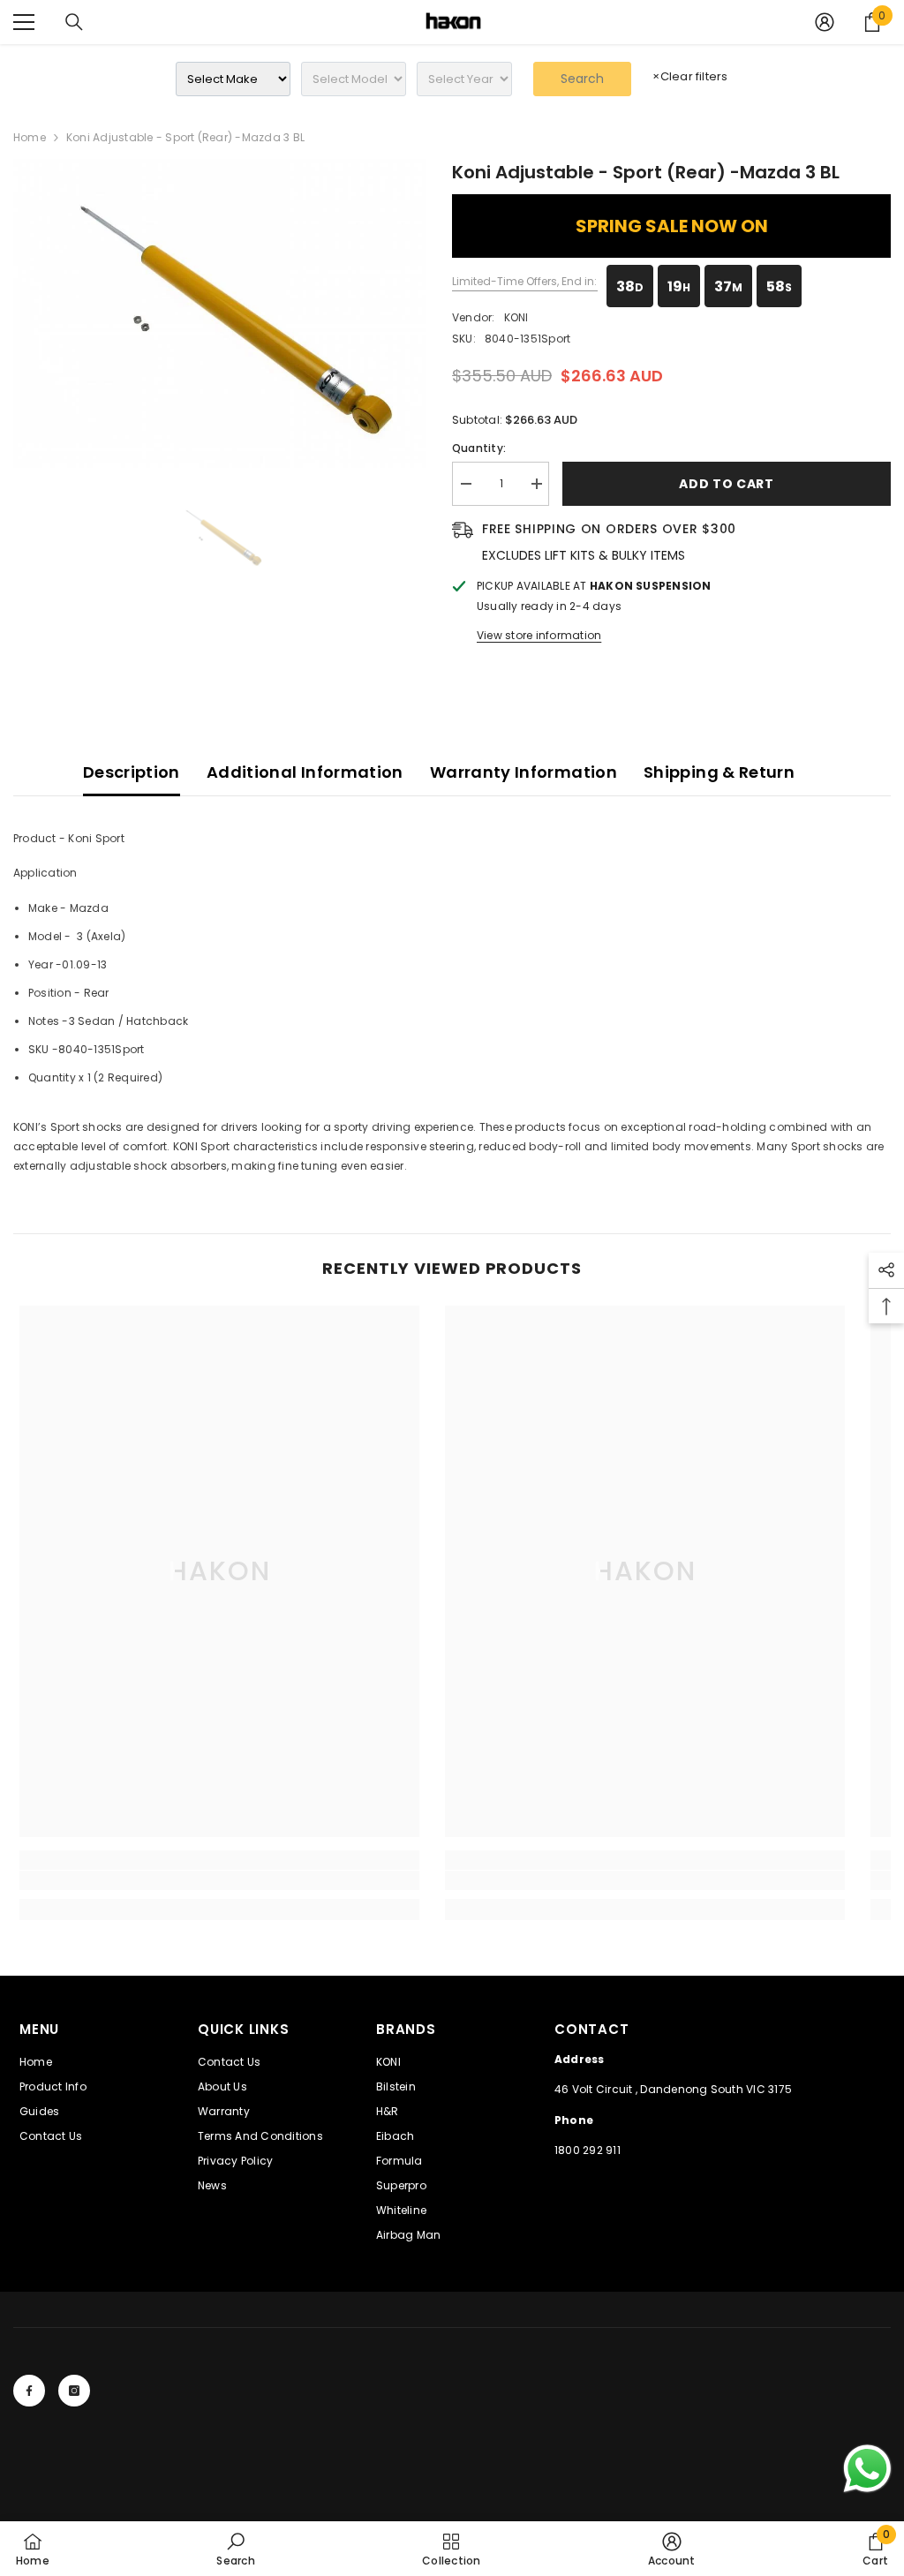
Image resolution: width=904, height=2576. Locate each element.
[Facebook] (29, 2391)
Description (132, 772)
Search (582, 79)
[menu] (24, 22)
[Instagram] (74, 2391)
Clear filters (690, 76)
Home (30, 137)
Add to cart (727, 484)
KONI (516, 317)
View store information (539, 635)
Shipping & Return (719, 772)
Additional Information (305, 772)
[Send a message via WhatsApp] (867, 2469)
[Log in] (825, 22)
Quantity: (479, 448)
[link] (219, 1880)
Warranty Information (524, 772)
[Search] (74, 22)
